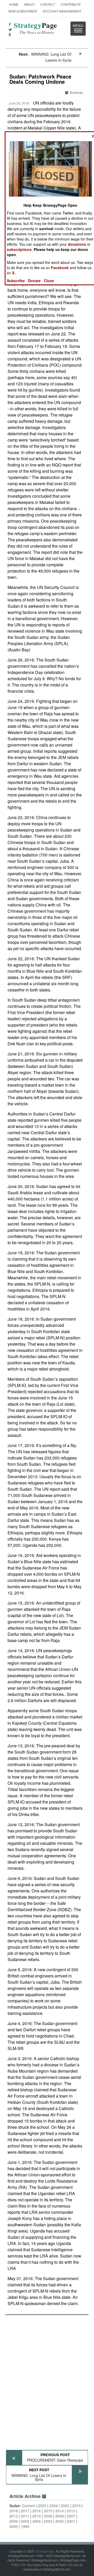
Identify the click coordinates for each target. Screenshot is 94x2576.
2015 (48, 2511)
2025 (42, 2506)
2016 (37, 2511)
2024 (54, 2506)
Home (14, 4)
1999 (25, 2526)
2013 (71, 2511)
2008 (60, 2516)
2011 (25, 2516)
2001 (71, 2521)
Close (49, 281)
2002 (60, 2521)
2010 (37, 2516)
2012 (14, 2516)
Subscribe (16, 281)
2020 (65, 2506)
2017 (25, 2511)
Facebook (60, 268)
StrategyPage (45, 2551)
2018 (14, 2511)
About (29, 4)
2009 (48, 2516)
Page (36, 28)
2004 (37, 2521)
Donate (34, 281)
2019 (77, 2506)
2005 (25, 2521)
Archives (76, 92)
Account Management (62, 11)
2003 (48, 2521)
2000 (14, 2526)
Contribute (71, 4)
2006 (14, 2521)
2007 (71, 2516)
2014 (60, 2511)
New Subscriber (23, 11)
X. (14, 273)
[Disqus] (47, 2380)
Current (28, 2506)
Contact (48, 4)
